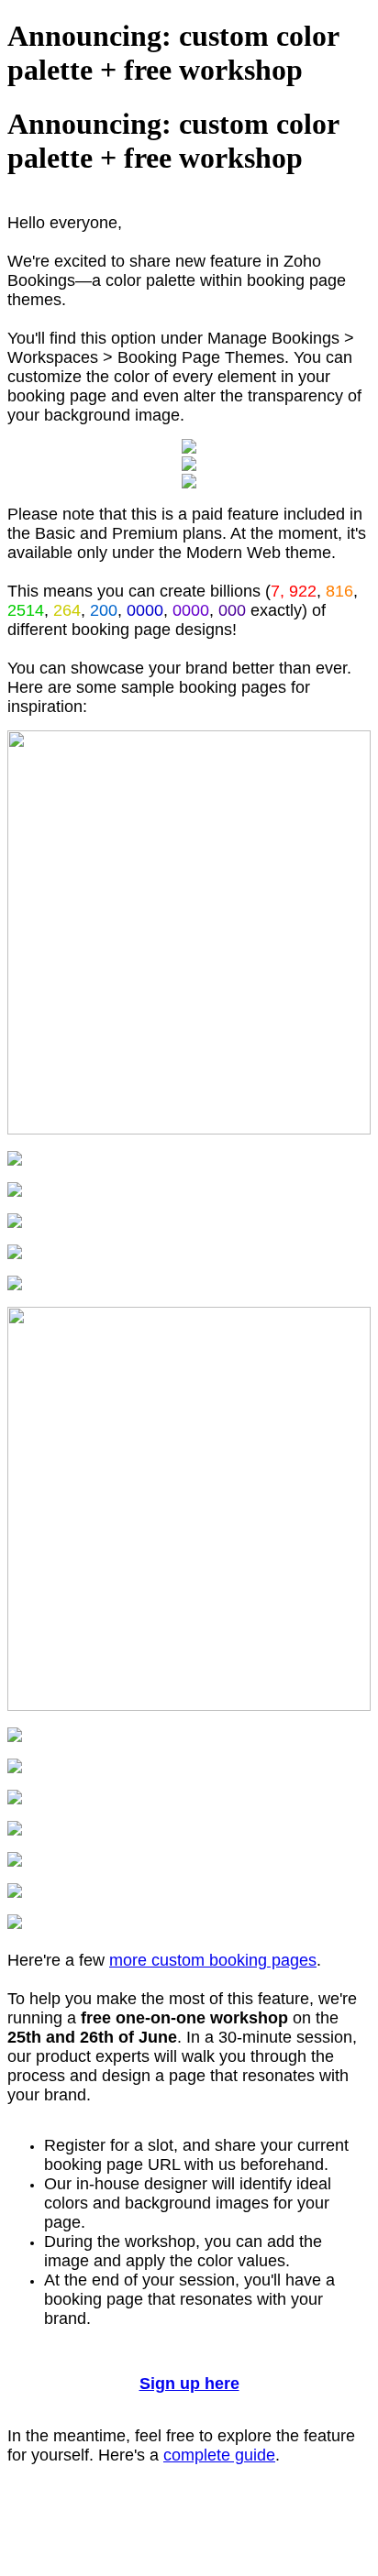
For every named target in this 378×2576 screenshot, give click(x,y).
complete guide (219, 2455)
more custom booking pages (213, 1960)
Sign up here (189, 2384)
